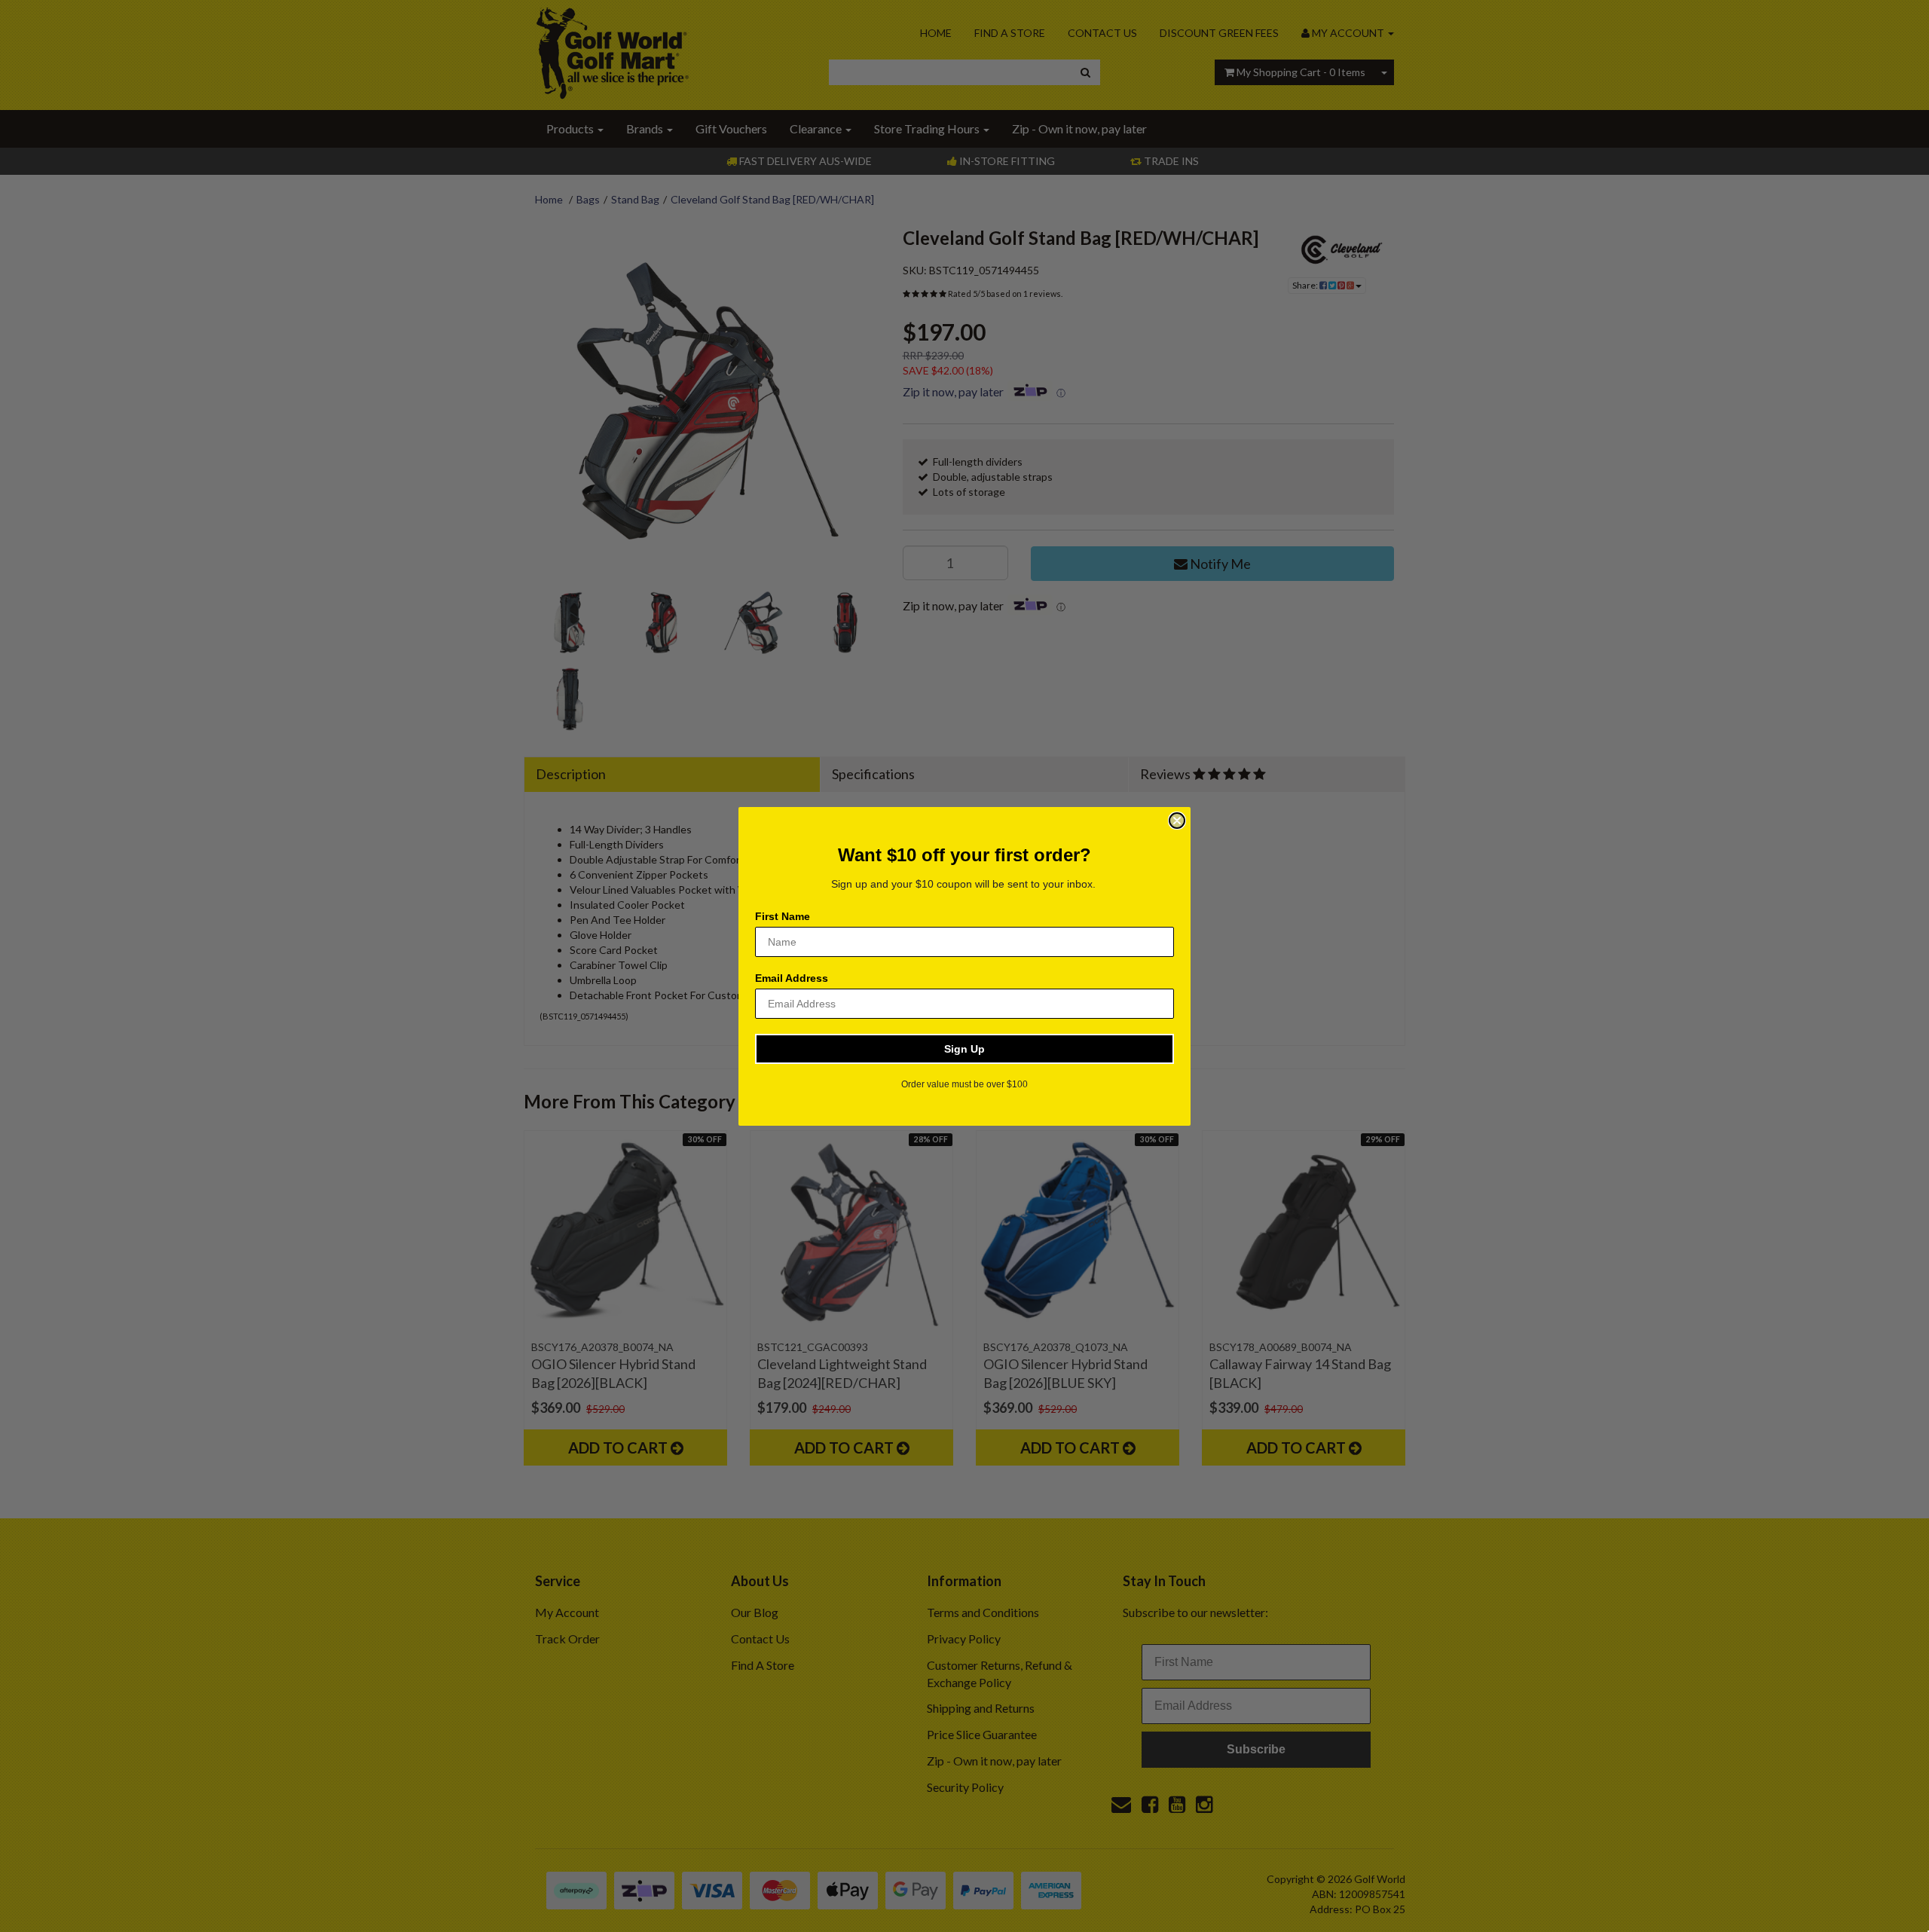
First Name (783, 916)
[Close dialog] (1177, 821)
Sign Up (964, 1049)
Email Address (792, 978)
